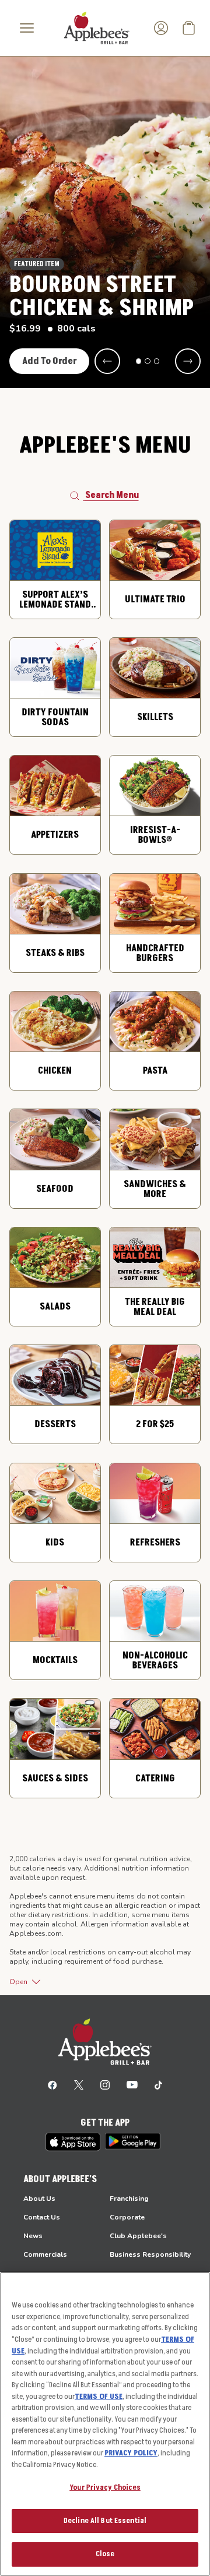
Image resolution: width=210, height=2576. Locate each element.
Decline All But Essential (105, 2521)
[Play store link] (133, 2141)
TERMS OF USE (99, 2397)
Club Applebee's (138, 2236)
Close (105, 2554)
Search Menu (112, 495)
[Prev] (107, 361)
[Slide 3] (157, 361)
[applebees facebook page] (52, 2084)
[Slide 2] (148, 361)
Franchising (129, 2199)
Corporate (127, 2217)
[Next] (188, 361)
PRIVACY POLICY (131, 2453)
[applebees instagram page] (105, 2084)
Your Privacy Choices (105, 2487)
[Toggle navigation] (27, 28)
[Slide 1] (139, 361)
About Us (39, 2199)
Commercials (45, 2254)
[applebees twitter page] (79, 2084)
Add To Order (50, 361)
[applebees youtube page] (132, 2084)
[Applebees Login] (161, 28)
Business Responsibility (150, 2254)
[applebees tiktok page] (158, 2084)
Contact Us (42, 2217)
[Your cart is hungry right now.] (189, 28)
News (33, 2236)
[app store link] (73, 2142)
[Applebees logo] (97, 27)
